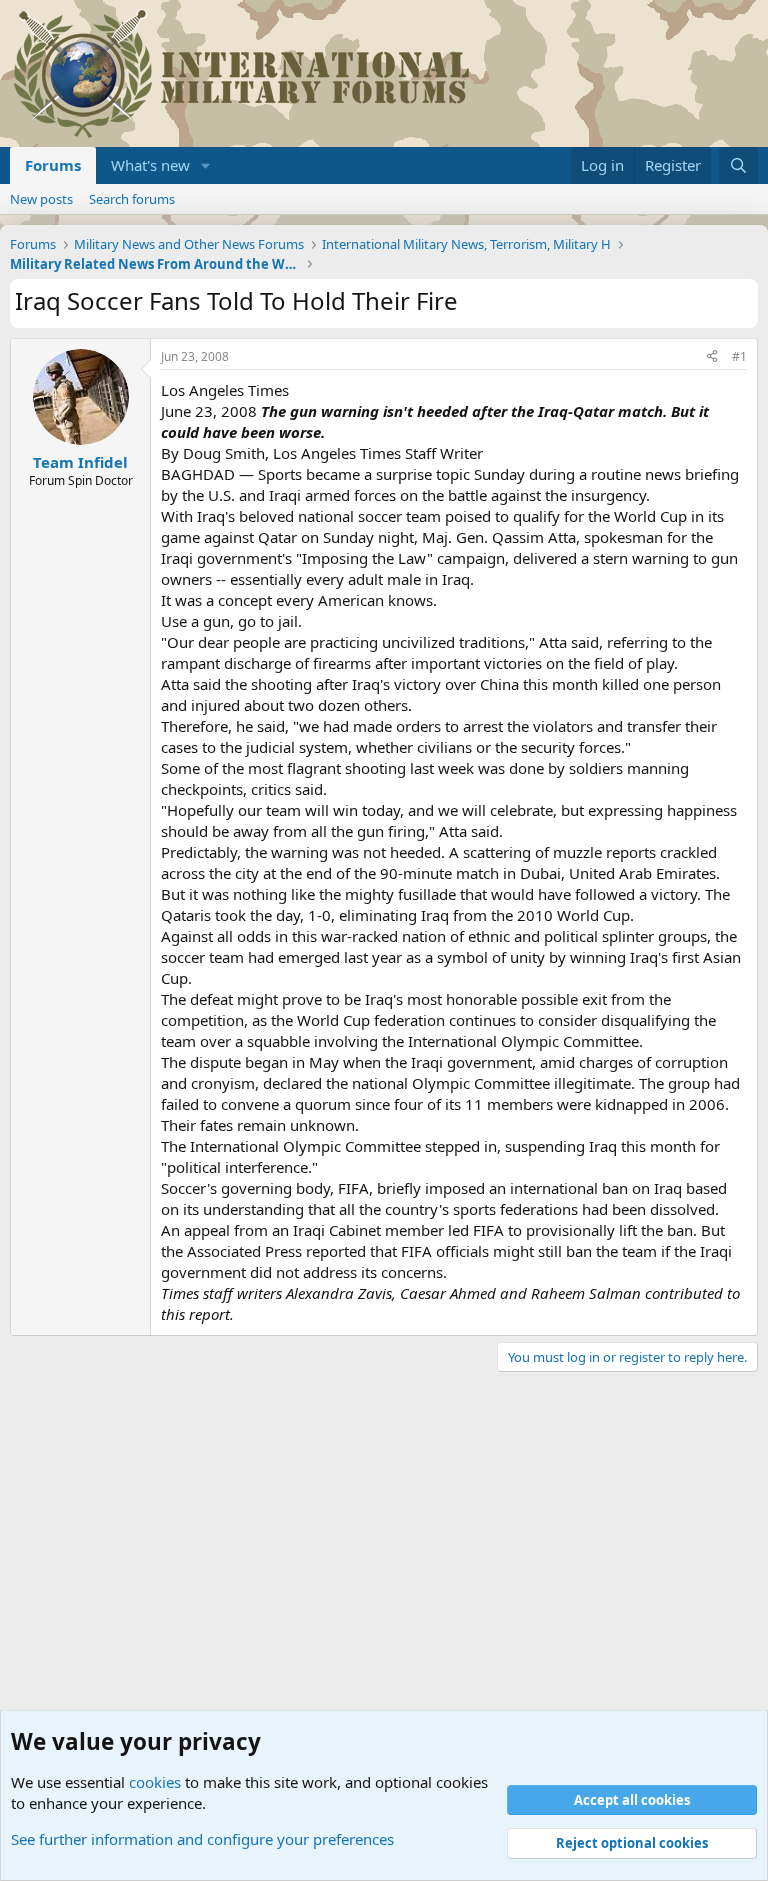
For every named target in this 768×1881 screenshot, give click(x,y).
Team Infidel (80, 462)
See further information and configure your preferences (202, 1839)
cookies (155, 1782)
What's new (150, 165)
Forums (53, 165)
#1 (739, 356)
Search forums (132, 199)
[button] (206, 165)
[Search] (738, 165)
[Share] (712, 357)
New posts (41, 199)
